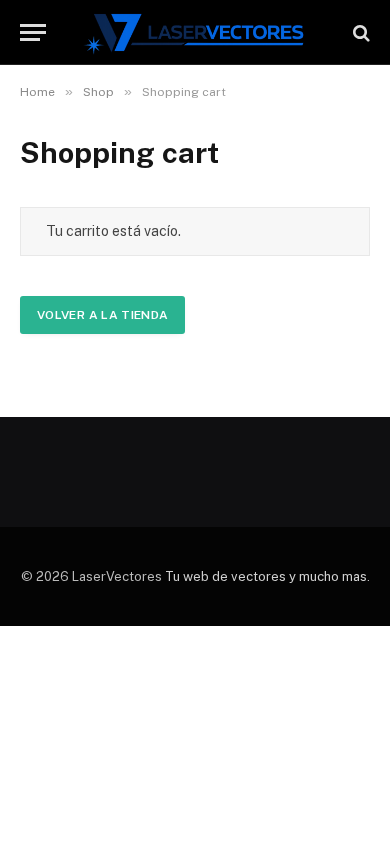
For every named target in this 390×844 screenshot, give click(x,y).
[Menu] (33, 32)
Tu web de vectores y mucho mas (266, 576)
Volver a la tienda (102, 315)
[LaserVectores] (195, 32)
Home (37, 92)
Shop (98, 92)
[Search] (359, 32)
